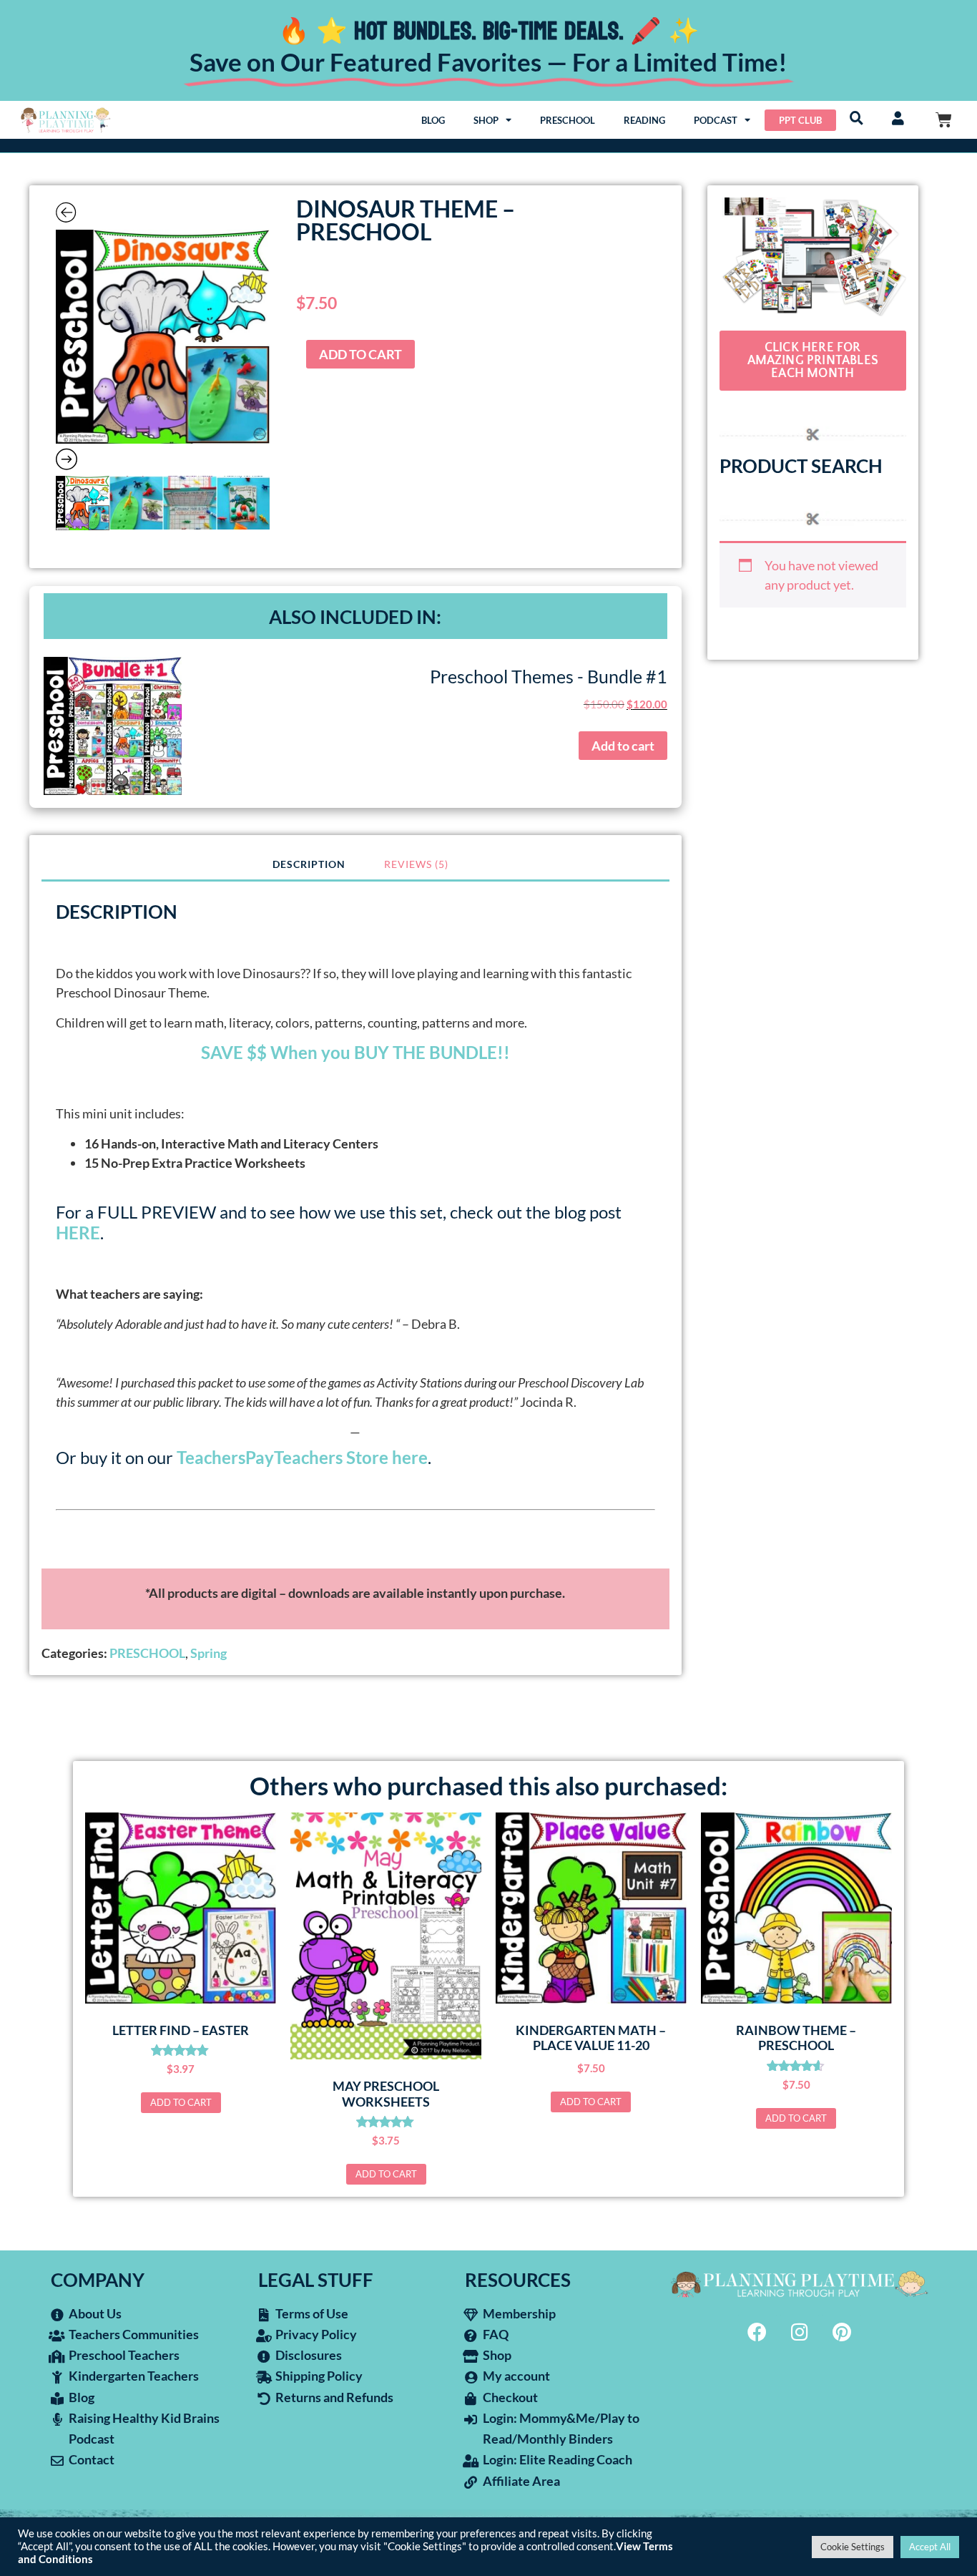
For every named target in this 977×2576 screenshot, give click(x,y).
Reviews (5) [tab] (416, 864)
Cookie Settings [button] (853, 2547)
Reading (644, 120)
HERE (78, 1233)
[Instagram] (800, 2331)
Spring (208, 1653)
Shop (486, 120)
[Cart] (944, 120)
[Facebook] (757, 2331)
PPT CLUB (800, 120)
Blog (433, 120)
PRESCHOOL (147, 1653)
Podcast (716, 120)
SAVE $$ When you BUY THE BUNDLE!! (355, 1052)
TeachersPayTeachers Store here (302, 1457)
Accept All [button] (930, 2547)
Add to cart (360, 354)
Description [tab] (309, 864)
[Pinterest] (842, 2331)
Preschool (568, 120)
